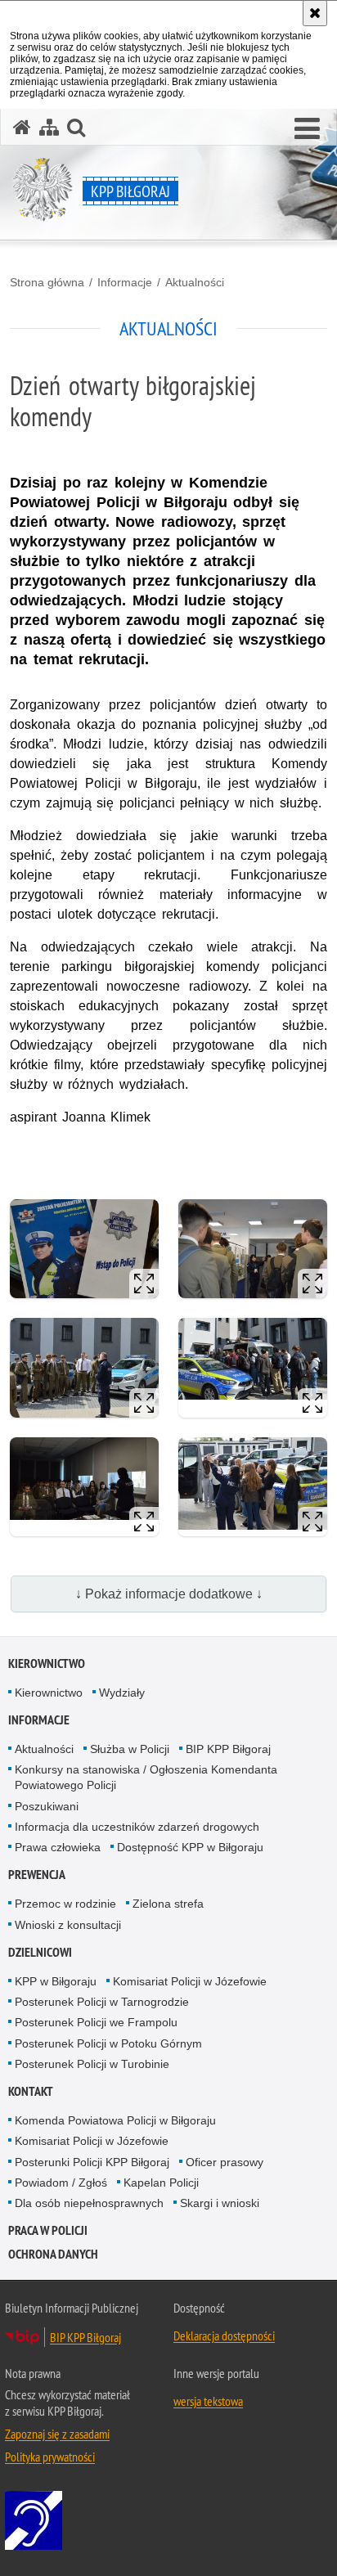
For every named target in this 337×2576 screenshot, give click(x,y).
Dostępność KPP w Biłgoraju (190, 1847)
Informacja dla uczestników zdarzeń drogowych (137, 1827)
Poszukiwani (47, 1806)
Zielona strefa (168, 1904)
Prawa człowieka (58, 1847)
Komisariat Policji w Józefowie (190, 1981)
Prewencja (37, 1875)
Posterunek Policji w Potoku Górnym (108, 2043)
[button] (307, 129)
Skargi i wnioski (220, 2203)
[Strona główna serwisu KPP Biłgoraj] (22, 127)
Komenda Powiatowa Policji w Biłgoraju (115, 2120)
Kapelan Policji (161, 2183)
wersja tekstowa (208, 2401)
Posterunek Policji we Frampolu (96, 2022)
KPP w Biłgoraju (56, 1981)
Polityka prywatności (50, 2457)
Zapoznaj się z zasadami (57, 2434)
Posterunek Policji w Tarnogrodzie (102, 2002)
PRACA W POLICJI (48, 2230)
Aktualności (195, 282)
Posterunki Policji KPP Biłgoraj (92, 2162)
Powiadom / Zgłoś (61, 2183)
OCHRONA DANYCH (53, 2254)
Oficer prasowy (225, 2162)
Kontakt (31, 2091)
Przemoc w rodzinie (65, 1904)
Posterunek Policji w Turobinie (92, 2064)
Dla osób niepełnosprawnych (89, 2203)
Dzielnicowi (40, 1952)
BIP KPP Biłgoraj (228, 1749)
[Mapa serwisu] (49, 127)
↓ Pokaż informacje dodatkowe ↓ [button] (169, 1594)
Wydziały (122, 1693)
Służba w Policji (130, 1749)
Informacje (125, 282)
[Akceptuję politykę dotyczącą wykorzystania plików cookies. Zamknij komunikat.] (315, 13)
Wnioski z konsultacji (68, 1925)
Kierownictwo (47, 1663)
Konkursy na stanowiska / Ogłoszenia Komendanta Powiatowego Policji (146, 1777)
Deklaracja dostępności (224, 2335)
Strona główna (47, 282)
